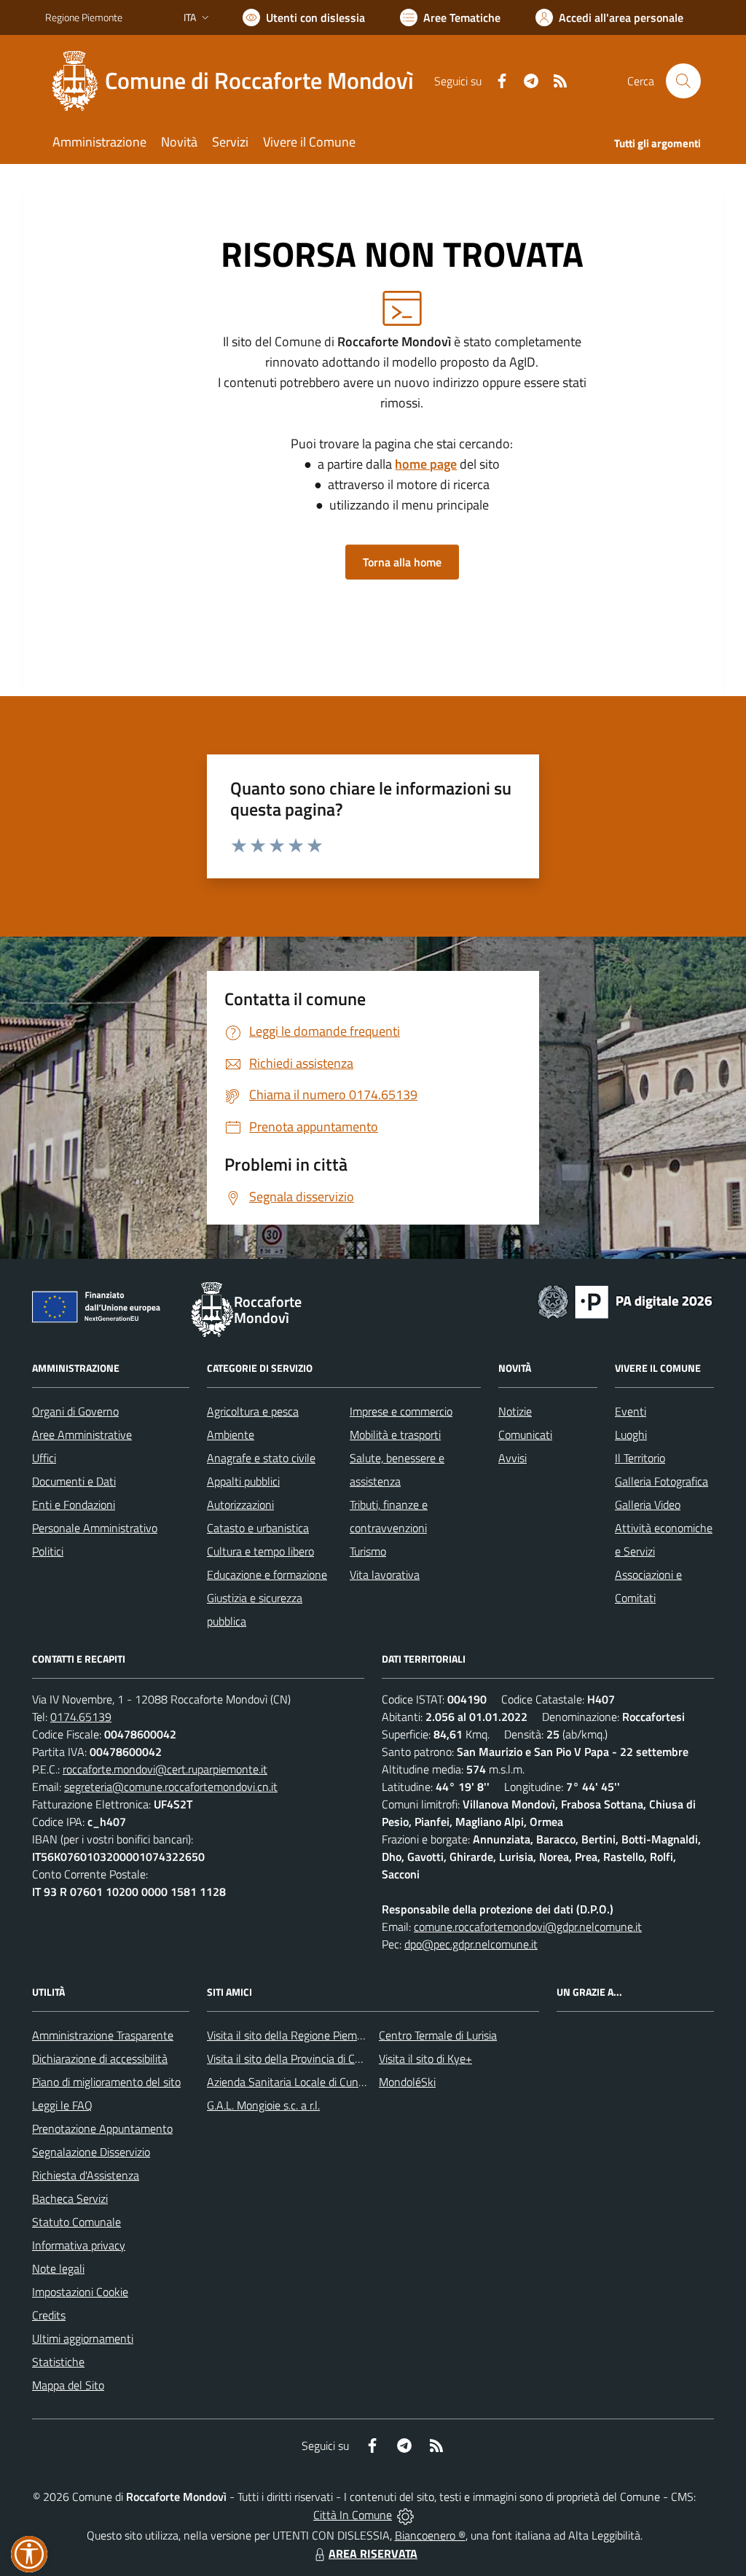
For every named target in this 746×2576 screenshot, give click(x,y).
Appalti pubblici (243, 1481)
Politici (48, 1551)
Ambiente (231, 1435)
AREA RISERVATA (373, 2553)
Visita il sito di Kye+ (425, 2058)
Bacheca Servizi (70, 2198)
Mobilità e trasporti (395, 1435)
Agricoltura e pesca (253, 1411)
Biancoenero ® (430, 2535)
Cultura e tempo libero (260, 1551)
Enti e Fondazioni (74, 1504)
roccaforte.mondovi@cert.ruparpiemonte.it (165, 1769)
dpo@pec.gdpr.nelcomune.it (471, 1944)
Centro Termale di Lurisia (438, 2035)
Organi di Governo (75, 1411)
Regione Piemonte (84, 17)
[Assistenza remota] (405, 2515)
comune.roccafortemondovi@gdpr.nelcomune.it (528, 1927)
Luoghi (631, 1435)
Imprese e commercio (401, 1411)
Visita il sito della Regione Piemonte (293, 2035)
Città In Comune (353, 2515)
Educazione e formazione (267, 1574)
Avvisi (513, 1458)
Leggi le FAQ (62, 2105)
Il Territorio (640, 1458)
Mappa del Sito (68, 2385)
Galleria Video (648, 1504)
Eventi (631, 1411)
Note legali (58, 2268)
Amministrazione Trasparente (103, 2035)
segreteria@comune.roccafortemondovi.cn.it (171, 1787)
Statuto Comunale (76, 2222)
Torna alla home (402, 562)
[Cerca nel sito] (683, 81)
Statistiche (58, 2362)
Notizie (515, 1411)
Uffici (44, 1458)
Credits (49, 2315)
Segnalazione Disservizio (91, 2152)
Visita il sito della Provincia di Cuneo (293, 2058)
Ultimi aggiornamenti (83, 2338)
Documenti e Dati (74, 1481)
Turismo (368, 1551)
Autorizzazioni (240, 1504)
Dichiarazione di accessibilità (100, 2058)
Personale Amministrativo (95, 1528)
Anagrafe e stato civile (261, 1458)
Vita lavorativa (385, 1574)
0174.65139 (81, 1717)
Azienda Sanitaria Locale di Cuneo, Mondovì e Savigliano (342, 2082)
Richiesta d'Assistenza (86, 2175)
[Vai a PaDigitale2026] (625, 1300)
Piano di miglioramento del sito (106, 2082)
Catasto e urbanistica (258, 1528)
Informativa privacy (79, 2245)
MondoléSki (407, 2082)
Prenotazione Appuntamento (102, 2128)
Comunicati (525, 1435)
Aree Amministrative (82, 1435)
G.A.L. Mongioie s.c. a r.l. (263, 2105)
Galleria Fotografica (661, 1481)
